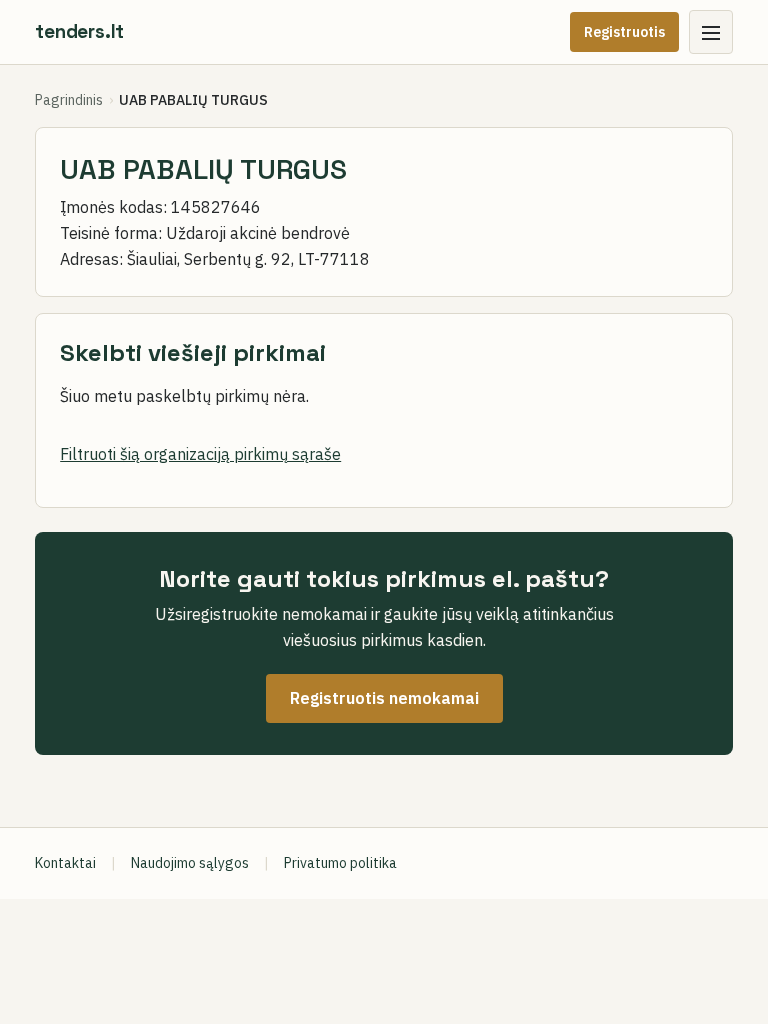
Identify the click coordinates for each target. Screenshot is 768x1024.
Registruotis (624, 32)
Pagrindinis (69, 100)
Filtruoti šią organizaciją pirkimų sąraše (200, 454)
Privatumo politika (340, 863)
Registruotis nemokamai (384, 698)
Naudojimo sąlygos (190, 863)
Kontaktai (65, 863)
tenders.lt (79, 31)
